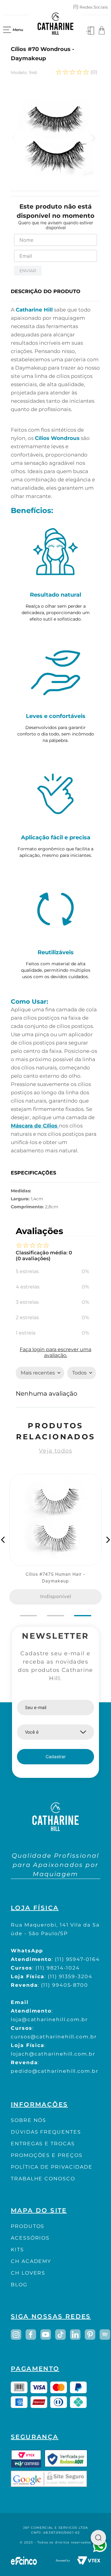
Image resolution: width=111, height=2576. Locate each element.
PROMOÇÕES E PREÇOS (47, 2155)
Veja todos (55, 1451)
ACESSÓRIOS (30, 2238)
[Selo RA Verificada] (66, 2459)
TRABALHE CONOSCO (43, 2179)
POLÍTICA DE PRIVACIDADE (52, 2167)
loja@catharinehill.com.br (49, 2019)
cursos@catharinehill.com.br (54, 2037)
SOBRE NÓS (29, 2120)
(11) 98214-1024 (58, 1968)
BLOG (19, 2285)
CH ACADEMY (31, 2261)
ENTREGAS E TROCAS (43, 2144)
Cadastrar (56, 1757)
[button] (3, 1540)
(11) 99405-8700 (65, 1985)
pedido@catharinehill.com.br (55, 2071)
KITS (17, 2250)
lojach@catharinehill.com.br (53, 2054)
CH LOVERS (28, 2273)
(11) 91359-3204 (70, 1976)
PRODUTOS (28, 2226)
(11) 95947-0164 (77, 1959)
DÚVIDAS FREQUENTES (46, 2132)
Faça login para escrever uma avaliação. (55, 1352)
